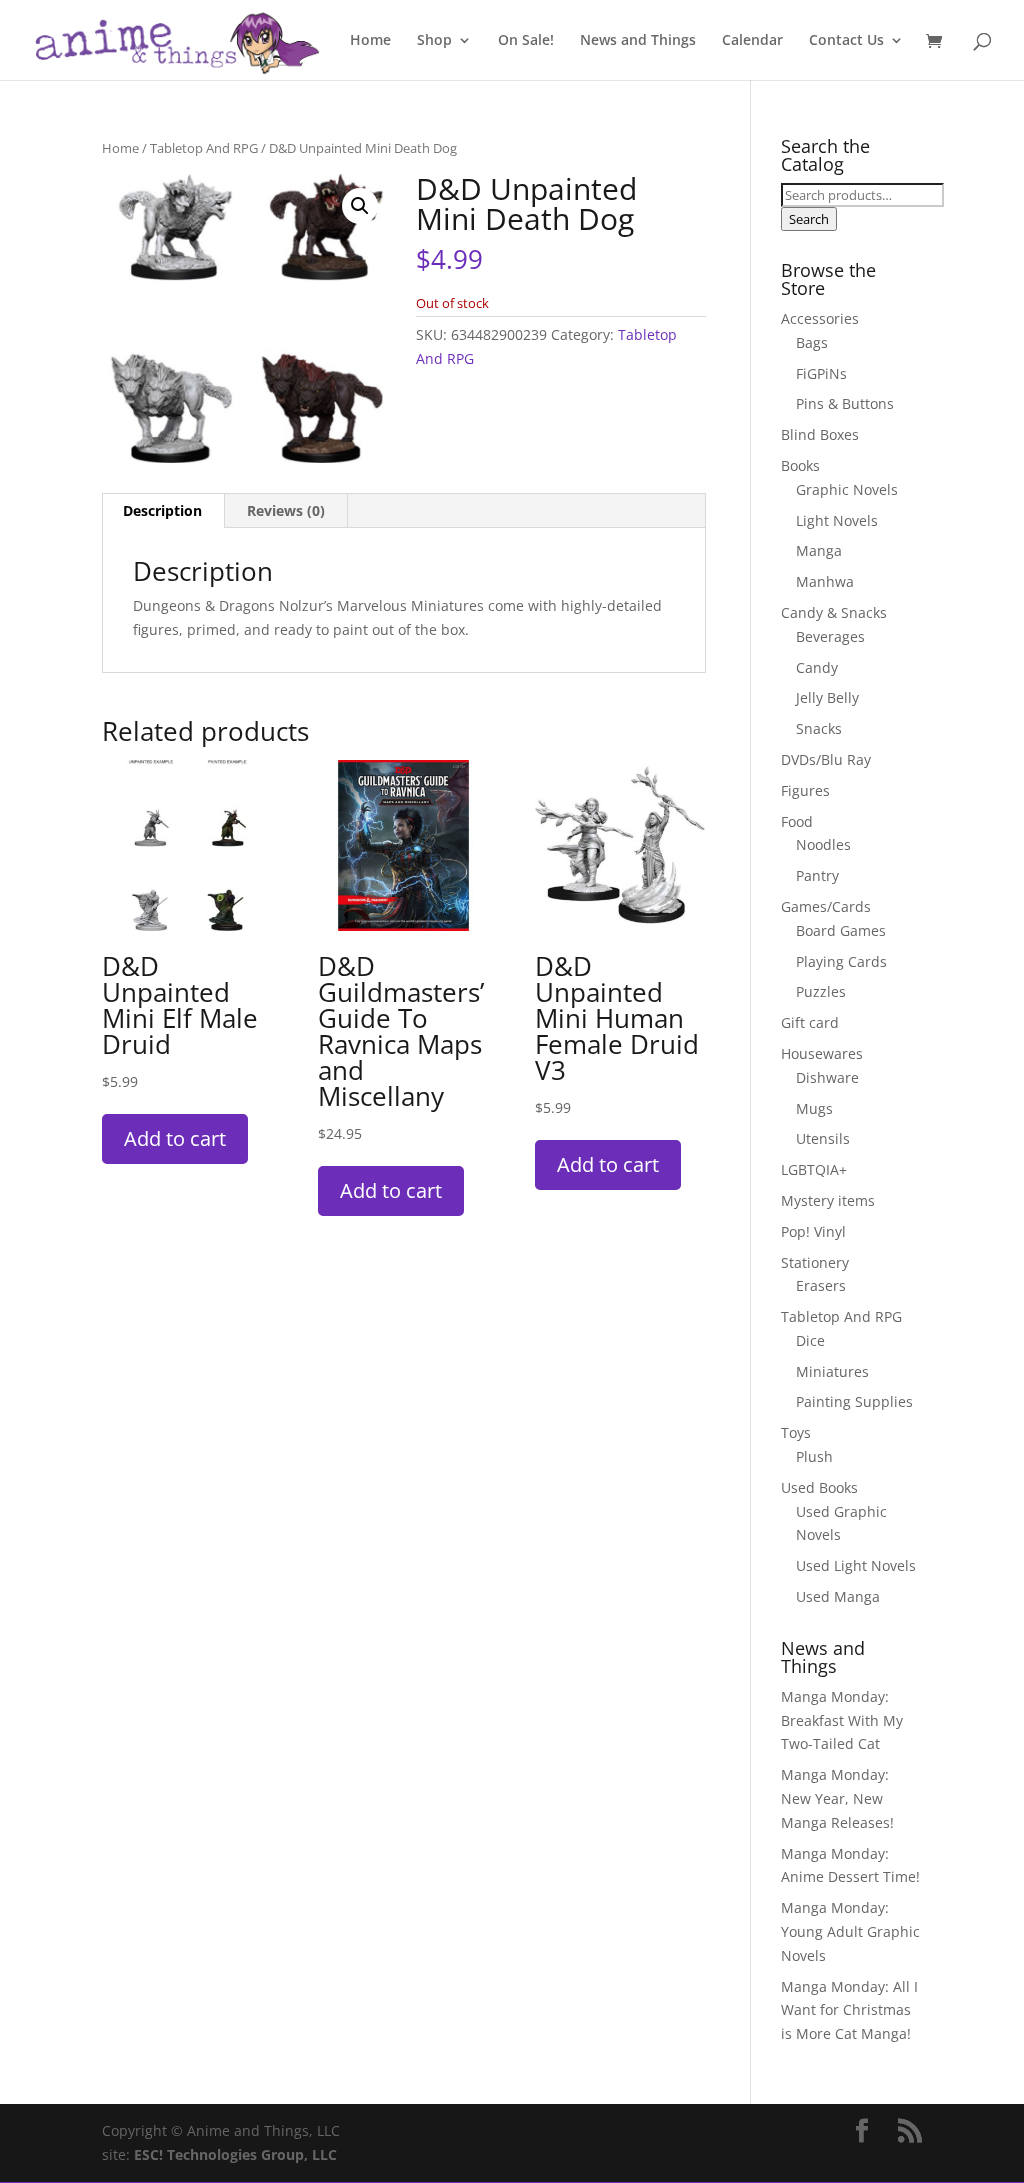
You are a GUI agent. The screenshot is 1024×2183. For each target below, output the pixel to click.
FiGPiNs (821, 373)
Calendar (752, 41)
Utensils (823, 1138)
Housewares (822, 1053)
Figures (805, 790)
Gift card (810, 1022)
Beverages (830, 636)
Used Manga (838, 1596)
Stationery (815, 1262)
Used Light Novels (856, 1565)
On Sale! (526, 41)
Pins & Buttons (845, 403)
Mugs (814, 1108)
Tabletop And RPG (204, 148)
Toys (796, 1432)
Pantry (817, 875)
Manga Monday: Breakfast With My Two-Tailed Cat (842, 1720)
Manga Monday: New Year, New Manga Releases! (837, 1798)
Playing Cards (841, 961)
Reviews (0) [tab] (286, 510)
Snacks (819, 728)
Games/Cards (826, 906)
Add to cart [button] (175, 1138)
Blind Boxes (820, 434)
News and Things (638, 41)
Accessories (820, 318)
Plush (814, 1456)
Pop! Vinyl (813, 1231)
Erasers (821, 1285)
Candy (817, 667)
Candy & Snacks (834, 612)
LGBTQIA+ (814, 1169)
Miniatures (832, 1371)
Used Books (819, 1487)
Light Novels (837, 520)
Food (797, 821)
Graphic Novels (847, 489)
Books (800, 465)
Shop (434, 41)
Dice (810, 1340)
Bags (812, 342)
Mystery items (828, 1200)
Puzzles (821, 991)
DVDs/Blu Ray (826, 759)
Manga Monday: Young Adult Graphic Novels (850, 1931)
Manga (819, 550)
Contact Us (846, 41)
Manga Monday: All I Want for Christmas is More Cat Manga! (849, 2010)
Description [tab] (162, 510)
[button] (360, 206)
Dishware (827, 1077)
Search (809, 219)
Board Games (841, 930)
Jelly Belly (827, 697)
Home (370, 41)
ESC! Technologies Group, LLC (235, 2154)
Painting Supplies (854, 1401)
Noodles (823, 844)
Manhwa (825, 581)
